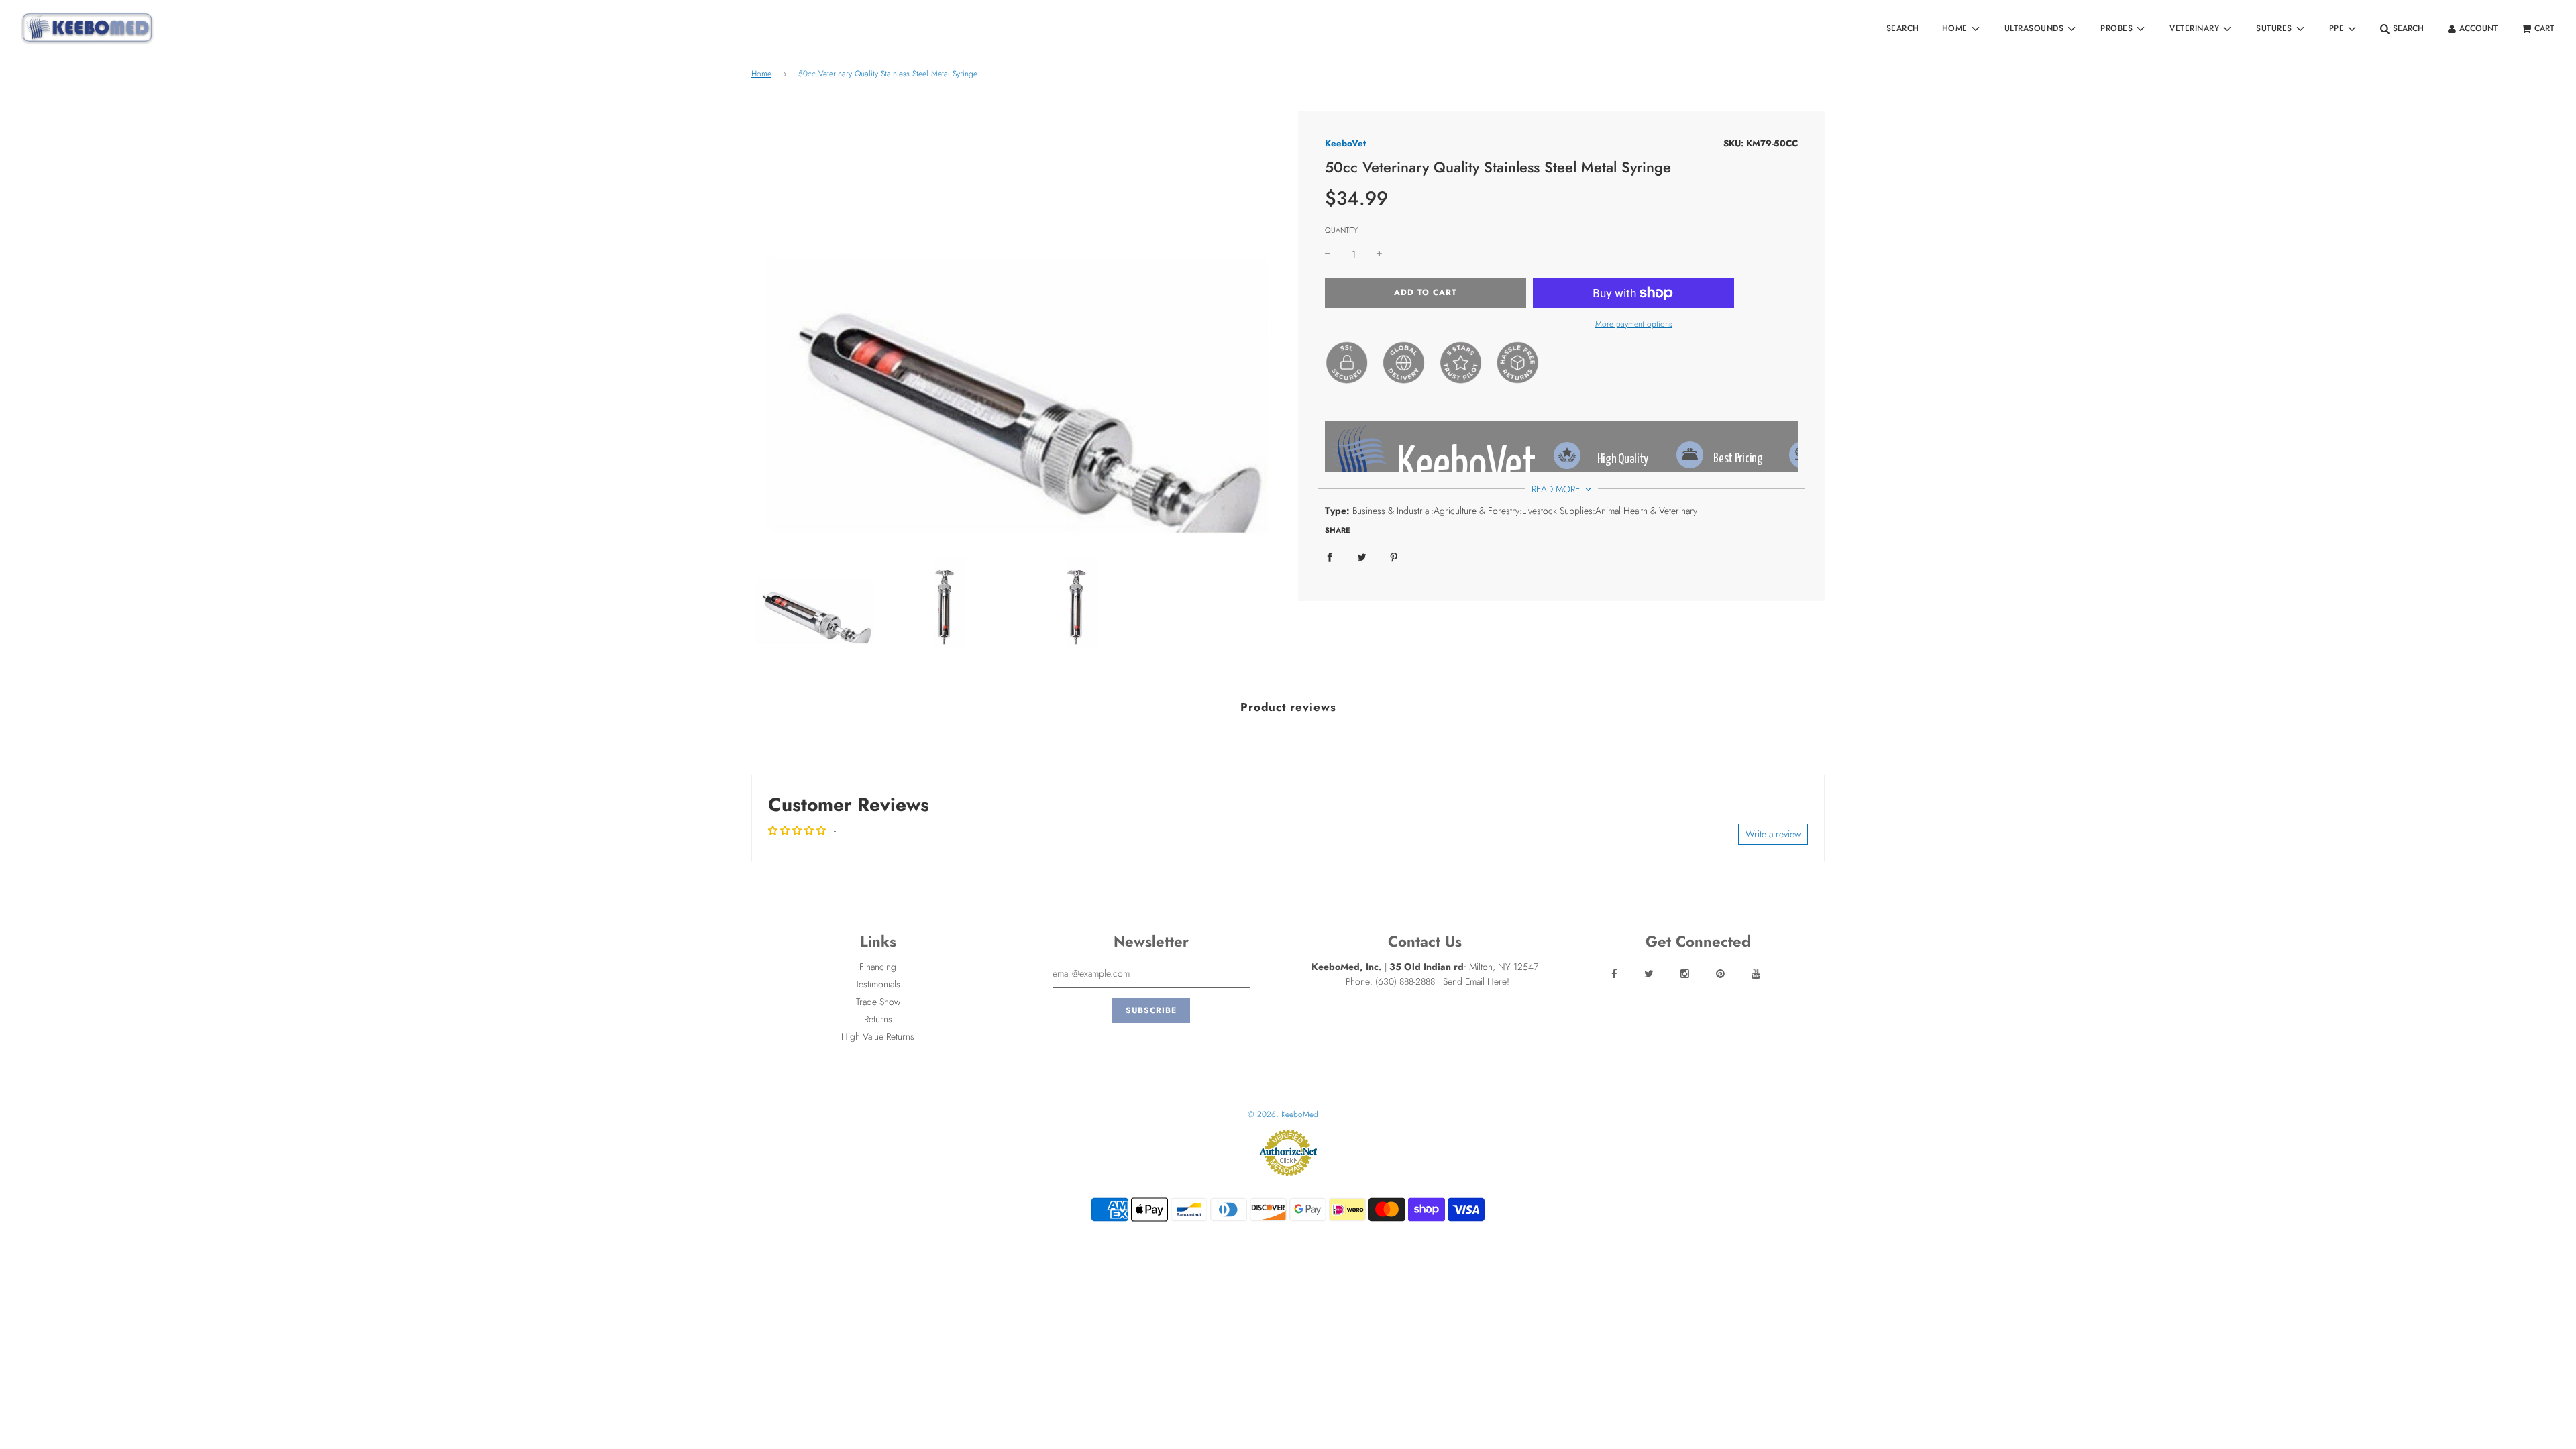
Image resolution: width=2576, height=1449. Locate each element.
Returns (878, 1019)
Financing (878, 967)
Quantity (1341, 230)
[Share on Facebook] (1330, 557)
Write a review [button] (1773, 834)
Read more (1557, 489)
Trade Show (878, 1002)
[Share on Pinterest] (1394, 557)
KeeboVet (1345, 143)
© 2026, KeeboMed (1283, 1114)
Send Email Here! (1476, 981)
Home (761, 74)
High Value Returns (878, 1036)
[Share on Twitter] (1362, 557)
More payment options (1634, 324)
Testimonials (878, 984)
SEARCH (1903, 28)
